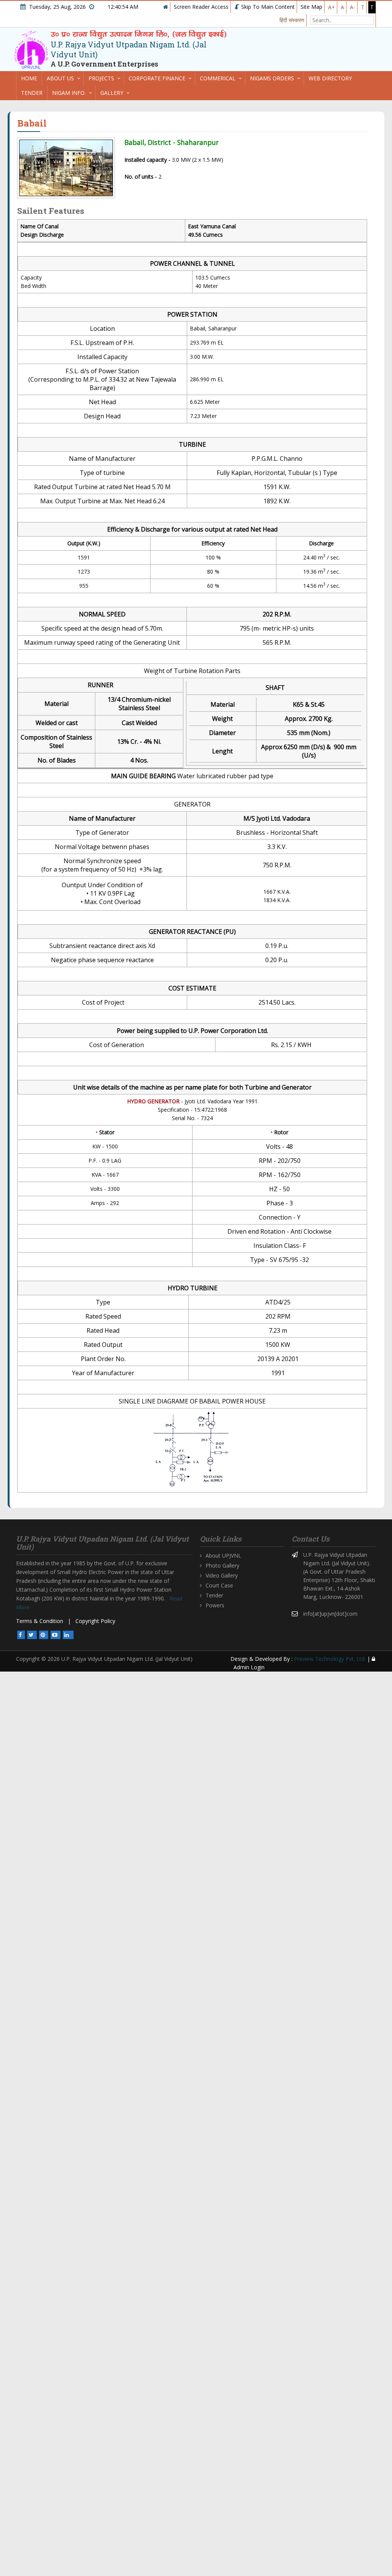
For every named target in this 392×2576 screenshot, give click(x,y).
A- (353, 7)
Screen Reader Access (201, 7)
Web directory (330, 78)
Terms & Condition (40, 1621)
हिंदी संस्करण (292, 20)
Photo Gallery (222, 1565)
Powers (215, 1605)
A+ (332, 7)
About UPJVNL (223, 1556)
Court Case (219, 1585)
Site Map (311, 7)
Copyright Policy (95, 1621)
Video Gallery (222, 1575)
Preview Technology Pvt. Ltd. (330, 1659)
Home (29, 78)
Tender (32, 93)
